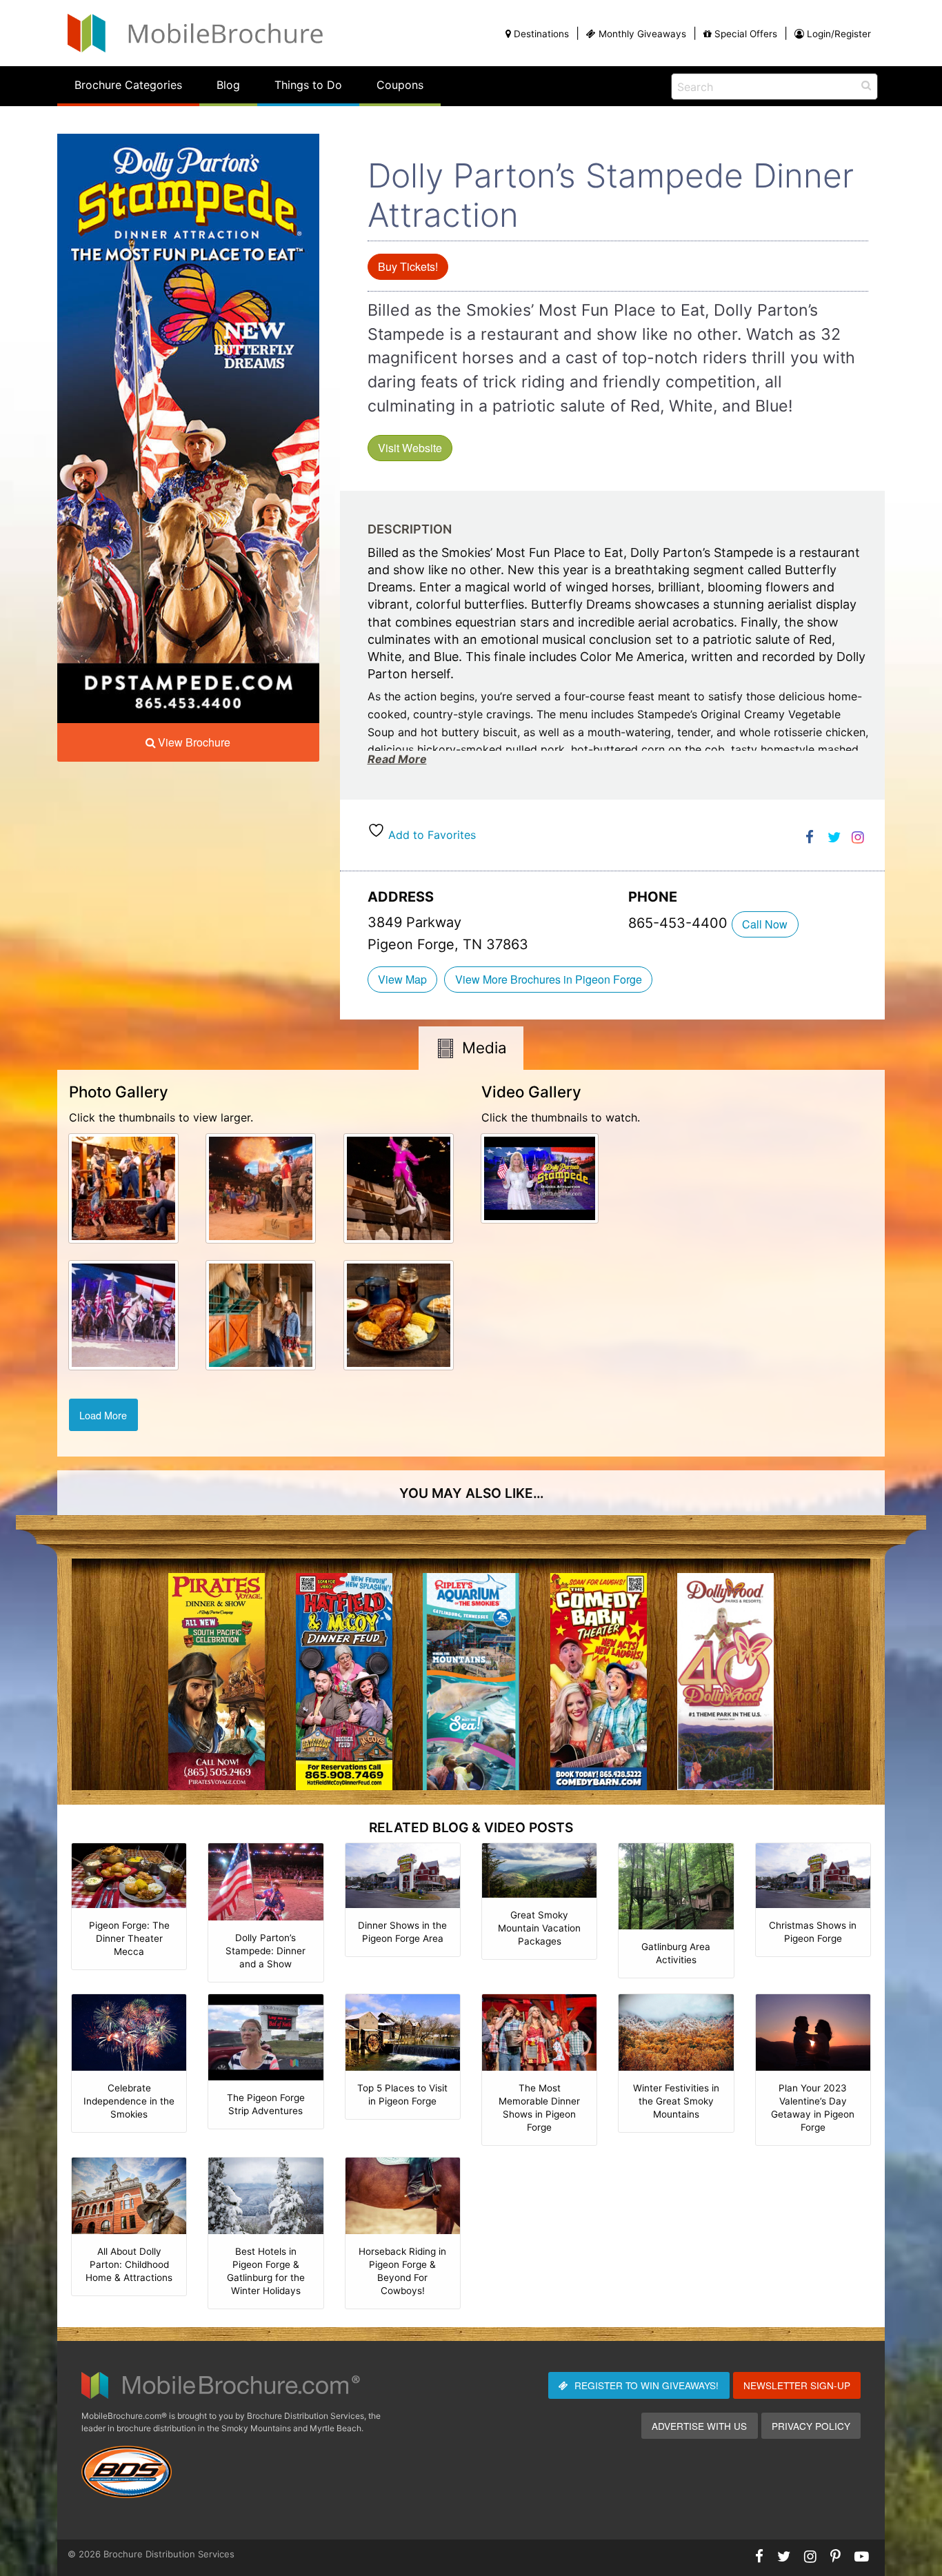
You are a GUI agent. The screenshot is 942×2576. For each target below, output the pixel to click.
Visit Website (410, 448)
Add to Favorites (430, 835)
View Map (402, 979)
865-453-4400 (680, 923)
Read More (397, 759)
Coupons (400, 85)
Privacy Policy (811, 2426)
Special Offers (746, 34)
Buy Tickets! (408, 266)
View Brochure (194, 742)
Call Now (765, 924)
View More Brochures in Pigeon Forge (549, 979)
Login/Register (839, 34)
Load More (103, 1415)
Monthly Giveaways (642, 34)
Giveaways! (647, 2385)
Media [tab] (484, 1047)
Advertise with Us (699, 2426)
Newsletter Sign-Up (797, 2385)
